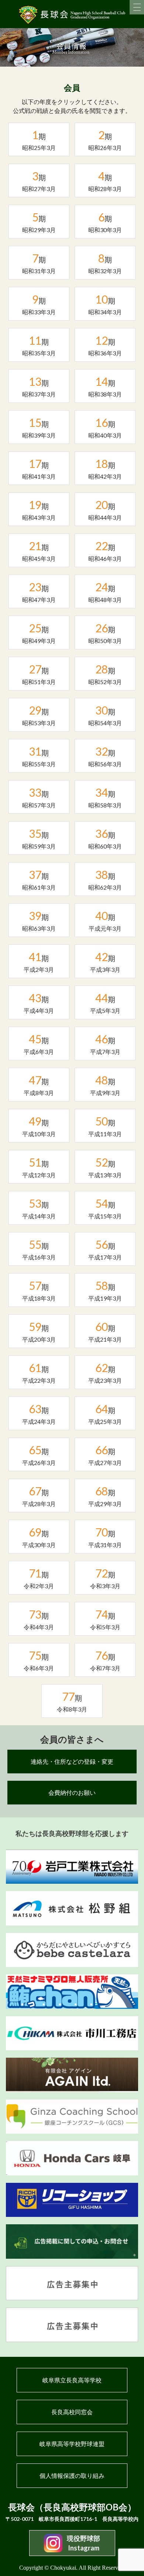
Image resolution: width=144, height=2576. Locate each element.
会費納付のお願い (72, 1792)
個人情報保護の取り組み (72, 2475)
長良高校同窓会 (72, 2412)
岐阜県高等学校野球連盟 (72, 2444)
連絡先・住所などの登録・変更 (72, 1761)
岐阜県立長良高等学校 (72, 2380)
